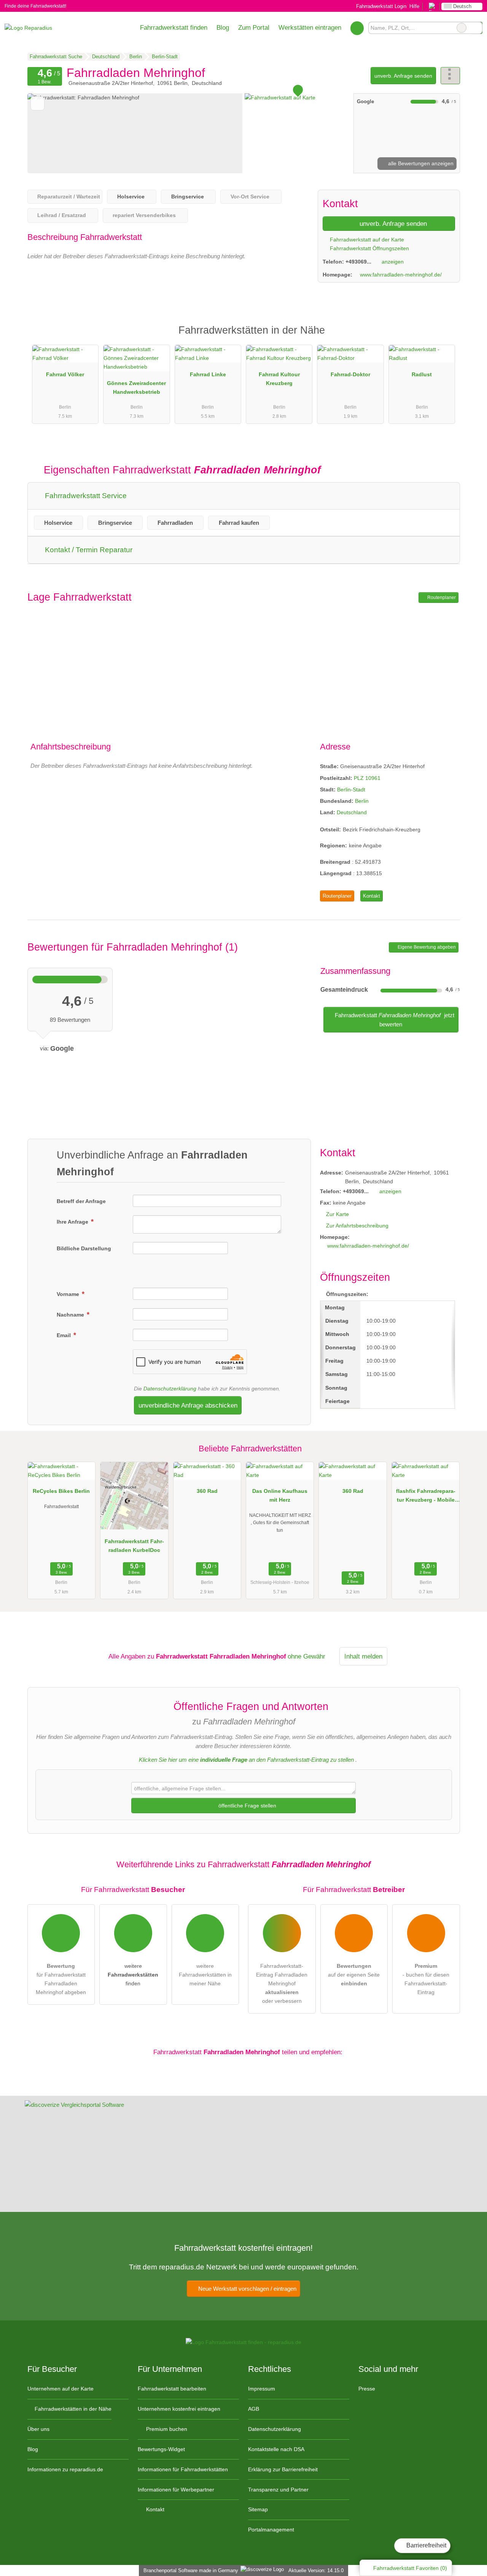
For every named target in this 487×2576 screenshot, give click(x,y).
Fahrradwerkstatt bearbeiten (172, 2389)
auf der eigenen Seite (354, 1975)
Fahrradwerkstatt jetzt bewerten (394, 1020)
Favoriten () (410, 2568)
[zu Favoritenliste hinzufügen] (37, 103)
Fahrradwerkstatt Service (85, 496)
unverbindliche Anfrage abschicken (188, 1405)
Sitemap (258, 2509)
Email (64, 1335)
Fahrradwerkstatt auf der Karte (366, 240)
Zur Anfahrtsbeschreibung (357, 1226)
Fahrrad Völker (65, 374)
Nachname (71, 1315)
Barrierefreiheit (426, 2545)
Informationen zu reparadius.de (65, 2469)
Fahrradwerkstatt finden (174, 27)
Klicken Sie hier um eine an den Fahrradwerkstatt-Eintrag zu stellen (246, 1760)
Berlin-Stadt (351, 789)
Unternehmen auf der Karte (60, 2389)
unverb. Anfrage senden (403, 76)
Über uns (38, 2429)
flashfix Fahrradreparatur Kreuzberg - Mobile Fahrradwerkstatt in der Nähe (426, 1497)
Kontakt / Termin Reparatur (88, 550)
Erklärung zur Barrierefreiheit (283, 2469)
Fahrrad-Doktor (350, 374)
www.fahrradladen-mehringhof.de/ (401, 275)
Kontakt (372, 896)
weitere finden (133, 1975)
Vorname (69, 1294)
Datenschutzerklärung (170, 1389)
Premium (444, 337)
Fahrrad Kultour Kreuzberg (279, 379)
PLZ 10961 (367, 778)
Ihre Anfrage (73, 1222)
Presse (367, 2389)
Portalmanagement (271, 2530)
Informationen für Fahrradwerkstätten (183, 2469)
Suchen (476, 28)
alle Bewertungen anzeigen (420, 163)
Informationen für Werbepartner (176, 2490)
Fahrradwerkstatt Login (380, 6)
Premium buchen (166, 2429)
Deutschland (352, 812)
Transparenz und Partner (278, 2490)
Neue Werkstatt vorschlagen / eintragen (247, 2289)
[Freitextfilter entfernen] (462, 28)
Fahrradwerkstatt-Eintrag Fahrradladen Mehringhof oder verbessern (282, 1983)
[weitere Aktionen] (450, 76)
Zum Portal (254, 27)
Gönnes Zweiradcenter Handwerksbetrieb (136, 388)
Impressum (262, 2389)
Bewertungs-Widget (161, 2449)
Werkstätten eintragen (310, 27)
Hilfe (414, 6)
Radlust (422, 374)
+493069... (358, 262)
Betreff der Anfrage (81, 1201)
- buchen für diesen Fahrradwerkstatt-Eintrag (426, 1979)
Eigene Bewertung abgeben (426, 947)
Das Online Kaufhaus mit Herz (280, 1495)
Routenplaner (441, 598)
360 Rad (207, 1491)
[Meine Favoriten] (357, 28)
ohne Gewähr (306, 1656)
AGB (254, 2409)
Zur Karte (337, 1214)
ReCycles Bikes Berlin (61, 1491)
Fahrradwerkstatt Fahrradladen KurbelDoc (134, 1546)
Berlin (362, 801)
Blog (223, 27)
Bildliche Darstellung (84, 1248)
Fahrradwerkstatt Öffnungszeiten (369, 248)
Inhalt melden (363, 1656)
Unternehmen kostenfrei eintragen (179, 2409)
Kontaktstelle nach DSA (276, 2449)
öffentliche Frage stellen (247, 1806)
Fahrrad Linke (208, 374)
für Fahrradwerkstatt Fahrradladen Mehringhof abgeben (61, 1979)
